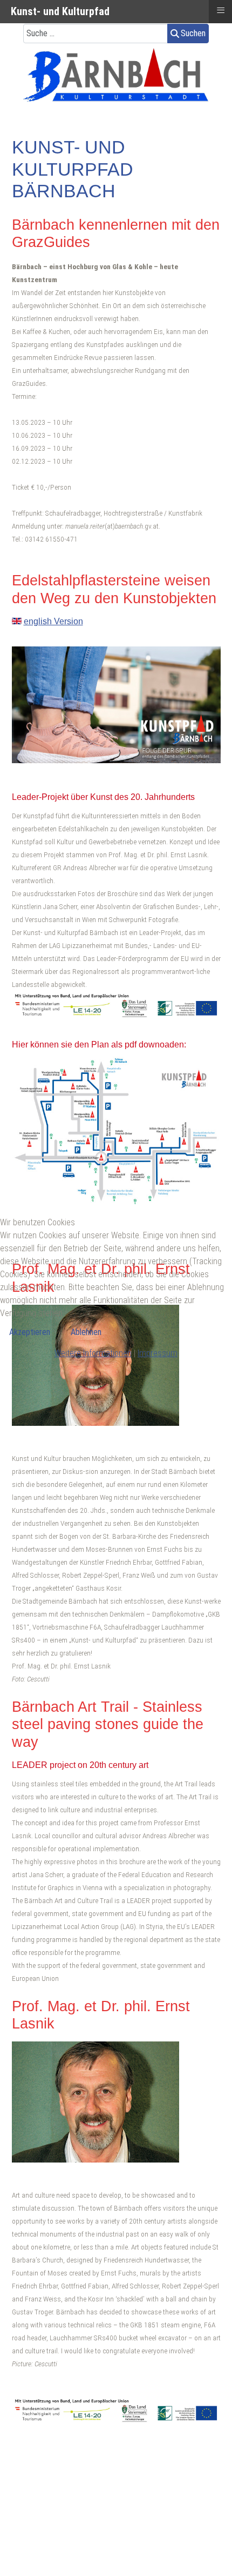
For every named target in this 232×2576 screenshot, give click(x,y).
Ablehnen (86, 1332)
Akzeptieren (30, 1332)
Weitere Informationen (93, 1353)
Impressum (158, 1353)
